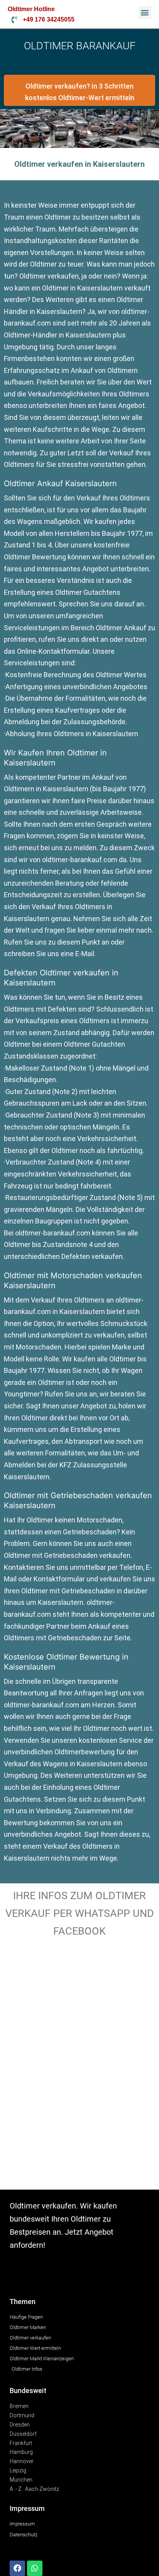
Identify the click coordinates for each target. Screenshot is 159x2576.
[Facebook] (17, 2568)
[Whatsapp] (35, 2568)
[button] (145, 13)
